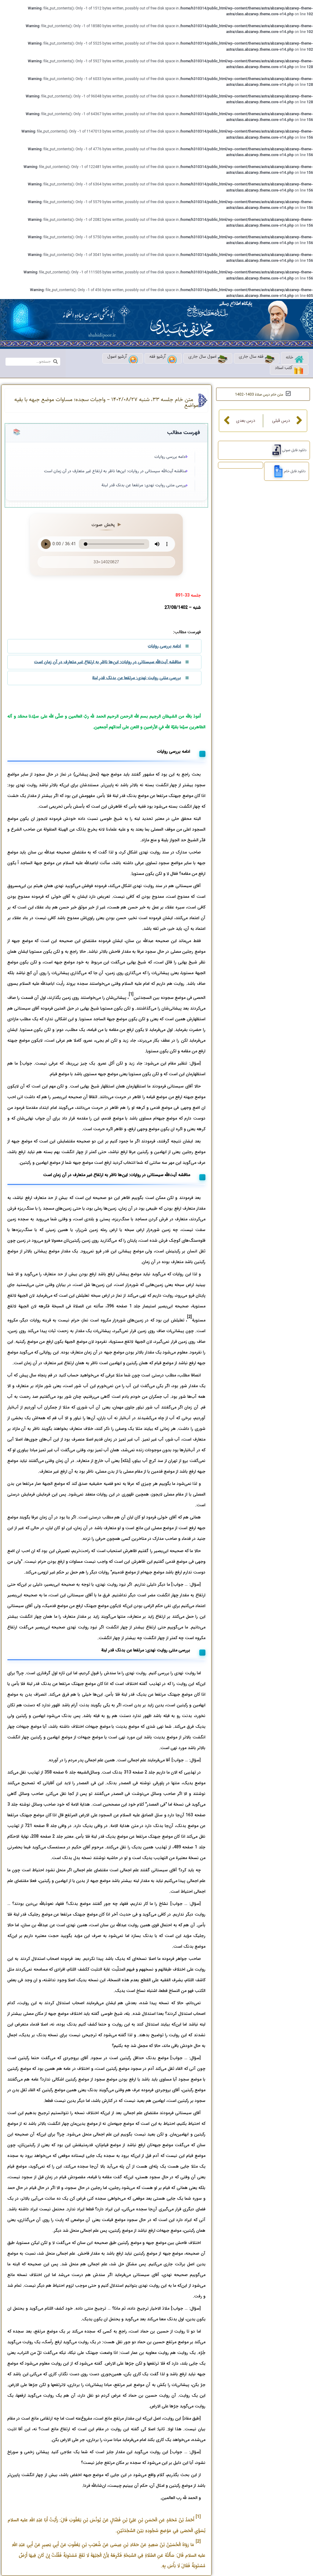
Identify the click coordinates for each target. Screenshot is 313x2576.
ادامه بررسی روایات (170, 457)
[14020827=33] (274, 450)
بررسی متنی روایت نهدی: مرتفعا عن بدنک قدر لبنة (144, 485)
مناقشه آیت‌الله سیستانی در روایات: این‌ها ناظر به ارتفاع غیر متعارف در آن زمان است (115, 471)
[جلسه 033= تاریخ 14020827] (276, 471)
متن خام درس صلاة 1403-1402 (259, 395)
